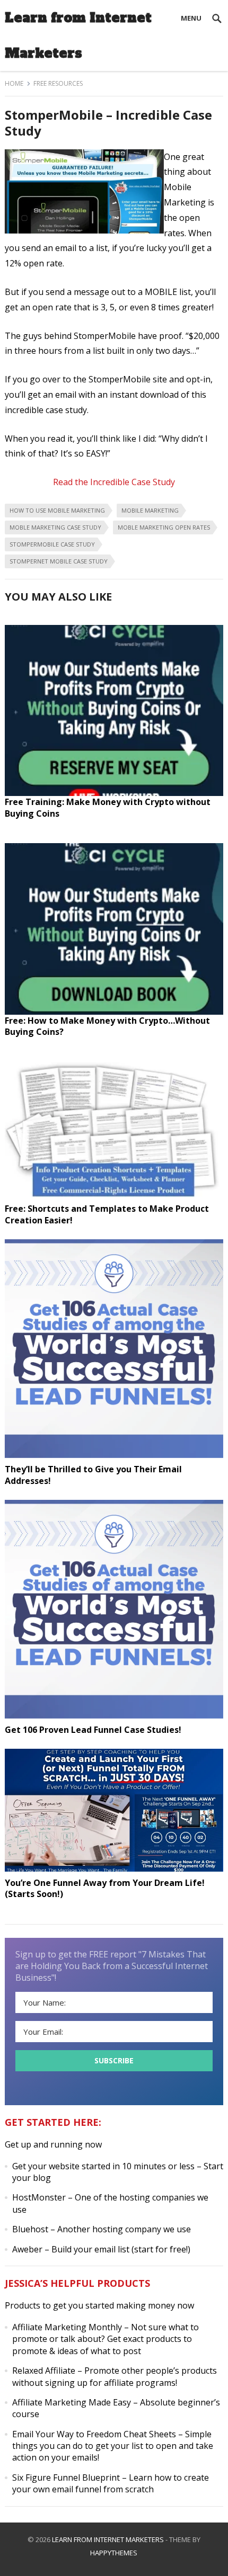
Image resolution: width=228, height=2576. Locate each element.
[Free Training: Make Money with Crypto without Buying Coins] (114, 793)
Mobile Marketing (150, 510)
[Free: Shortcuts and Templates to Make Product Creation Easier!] (114, 1200)
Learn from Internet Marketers (78, 35)
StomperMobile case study (52, 544)
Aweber (27, 2249)
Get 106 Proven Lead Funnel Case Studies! (93, 1730)
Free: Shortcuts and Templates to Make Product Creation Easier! (107, 1214)
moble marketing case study (55, 527)
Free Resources (58, 83)
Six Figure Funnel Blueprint (66, 2477)
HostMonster (39, 2197)
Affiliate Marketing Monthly (67, 2327)
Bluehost (30, 2229)
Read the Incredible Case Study (114, 482)
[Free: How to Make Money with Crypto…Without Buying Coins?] (114, 1012)
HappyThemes (114, 2553)
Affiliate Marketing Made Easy (72, 2402)
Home (14, 83)
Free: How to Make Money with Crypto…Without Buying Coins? (107, 1026)
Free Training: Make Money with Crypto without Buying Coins (108, 808)
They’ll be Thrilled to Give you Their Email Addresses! (93, 1475)
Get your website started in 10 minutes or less (103, 2166)
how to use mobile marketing (57, 510)
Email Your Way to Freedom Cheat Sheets (94, 2434)
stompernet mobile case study (59, 561)
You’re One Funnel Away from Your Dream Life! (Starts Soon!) (105, 1889)
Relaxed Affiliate (44, 2371)
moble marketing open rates (164, 527)
